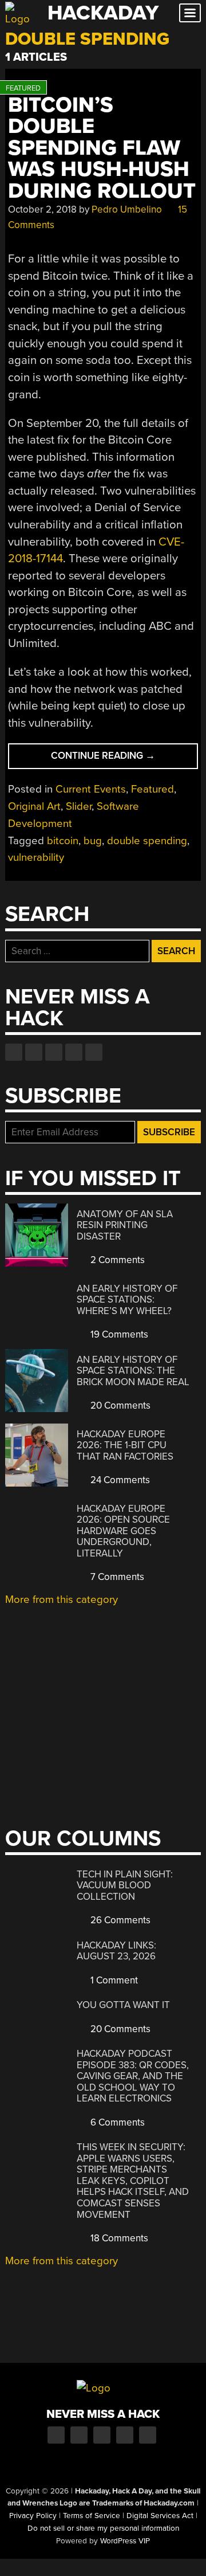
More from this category (62, 1599)
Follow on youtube (54, 1052)
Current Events (91, 789)
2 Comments (116, 1260)
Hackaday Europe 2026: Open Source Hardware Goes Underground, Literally (123, 1531)
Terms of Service (92, 2516)
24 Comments (119, 1480)
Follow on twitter (34, 1052)
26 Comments (119, 1920)
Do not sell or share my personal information (103, 2528)
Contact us (94, 1052)
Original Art (34, 806)
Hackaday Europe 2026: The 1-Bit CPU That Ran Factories (125, 1445)
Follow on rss (74, 1052)
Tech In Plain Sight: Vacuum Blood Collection (125, 1885)
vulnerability (36, 857)
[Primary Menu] (190, 13)
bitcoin (63, 841)
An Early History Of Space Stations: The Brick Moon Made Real (133, 1371)
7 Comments (116, 1577)
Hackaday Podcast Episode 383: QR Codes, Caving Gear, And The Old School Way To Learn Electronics (133, 2076)
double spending (147, 841)
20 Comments (119, 1405)
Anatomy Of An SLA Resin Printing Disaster (125, 1225)
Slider (79, 806)
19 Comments (118, 1334)
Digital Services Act (160, 2516)
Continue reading (123, 759)
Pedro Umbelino (127, 209)
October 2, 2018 (42, 209)
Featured (152, 789)
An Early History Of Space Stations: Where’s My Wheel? (127, 1300)
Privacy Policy (33, 2516)
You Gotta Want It (123, 2005)
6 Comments (116, 2122)
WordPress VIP (125, 2541)
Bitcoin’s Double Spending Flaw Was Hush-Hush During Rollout (102, 148)
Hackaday (103, 13)
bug (93, 841)
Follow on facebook (14, 1052)
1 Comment (113, 1980)
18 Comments (118, 2238)
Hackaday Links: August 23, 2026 (116, 1951)
